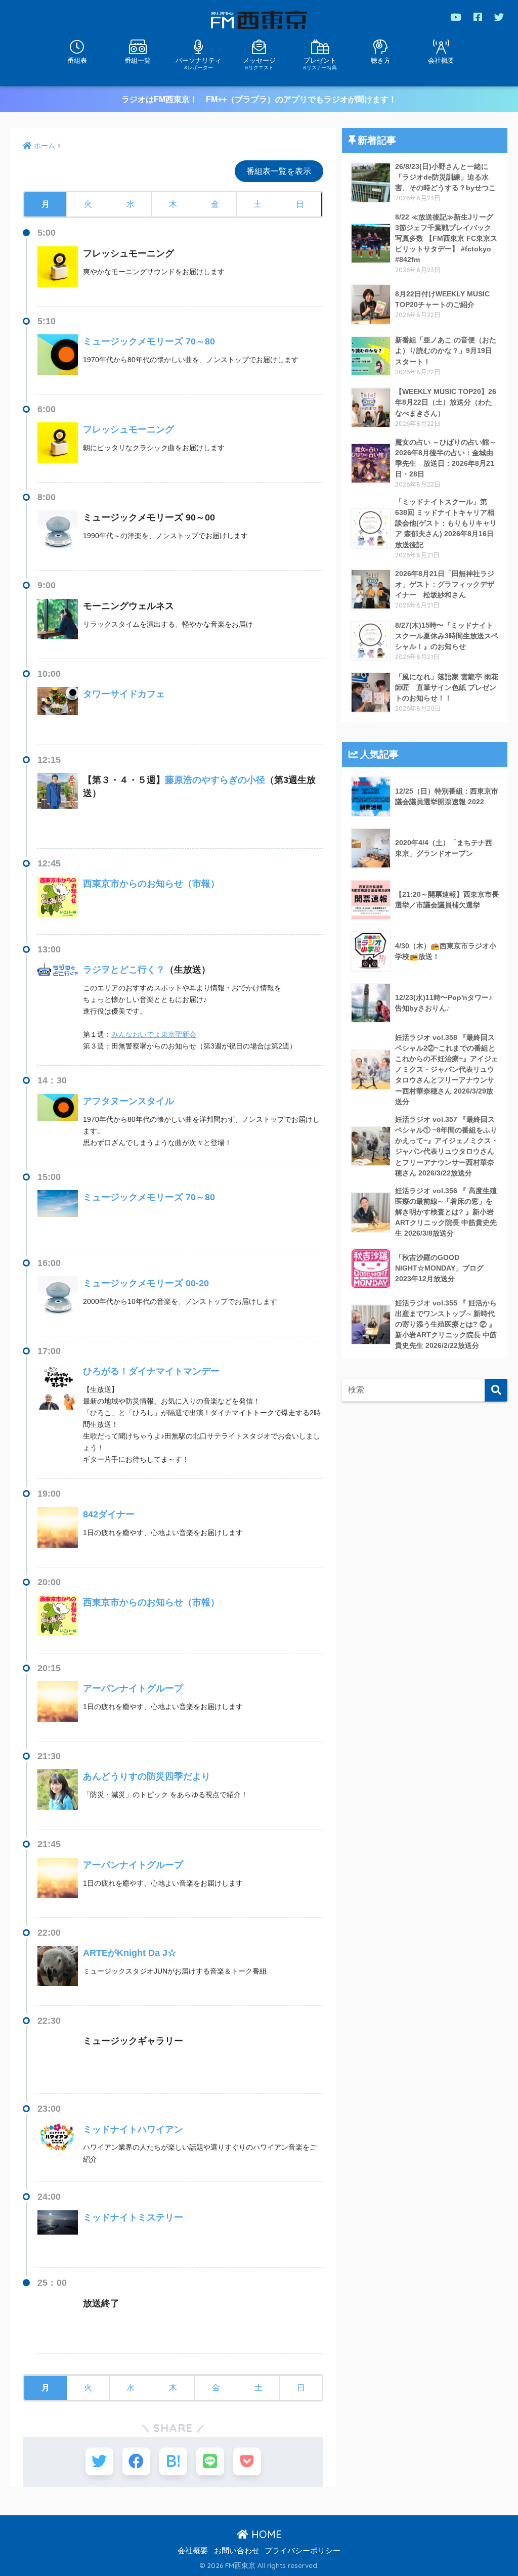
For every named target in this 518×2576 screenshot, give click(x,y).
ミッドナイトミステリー (133, 2217)
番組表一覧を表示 (279, 171)
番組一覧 (138, 60)
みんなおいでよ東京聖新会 (154, 1034)
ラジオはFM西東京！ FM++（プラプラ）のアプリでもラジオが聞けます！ (259, 99)
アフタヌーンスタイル (128, 1101)
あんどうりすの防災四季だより (147, 1776)
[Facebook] (478, 17)
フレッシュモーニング (128, 429)
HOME (265, 2534)
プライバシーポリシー (303, 2551)
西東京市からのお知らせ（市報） (151, 884)
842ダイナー (109, 1514)
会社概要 (441, 60)
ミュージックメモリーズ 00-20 (146, 1283)
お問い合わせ (237, 2551)
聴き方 (381, 60)
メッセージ (259, 63)
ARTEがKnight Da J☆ (130, 1953)
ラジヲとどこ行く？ (124, 970)
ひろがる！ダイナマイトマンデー (151, 1371)
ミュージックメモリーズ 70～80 (149, 341)
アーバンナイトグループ (133, 1688)
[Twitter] (499, 17)
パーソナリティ (199, 63)
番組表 (77, 60)
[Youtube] (456, 17)
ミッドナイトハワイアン (133, 2129)
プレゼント (320, 63)
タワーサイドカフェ (124, 694)
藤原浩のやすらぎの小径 (215, 780)
